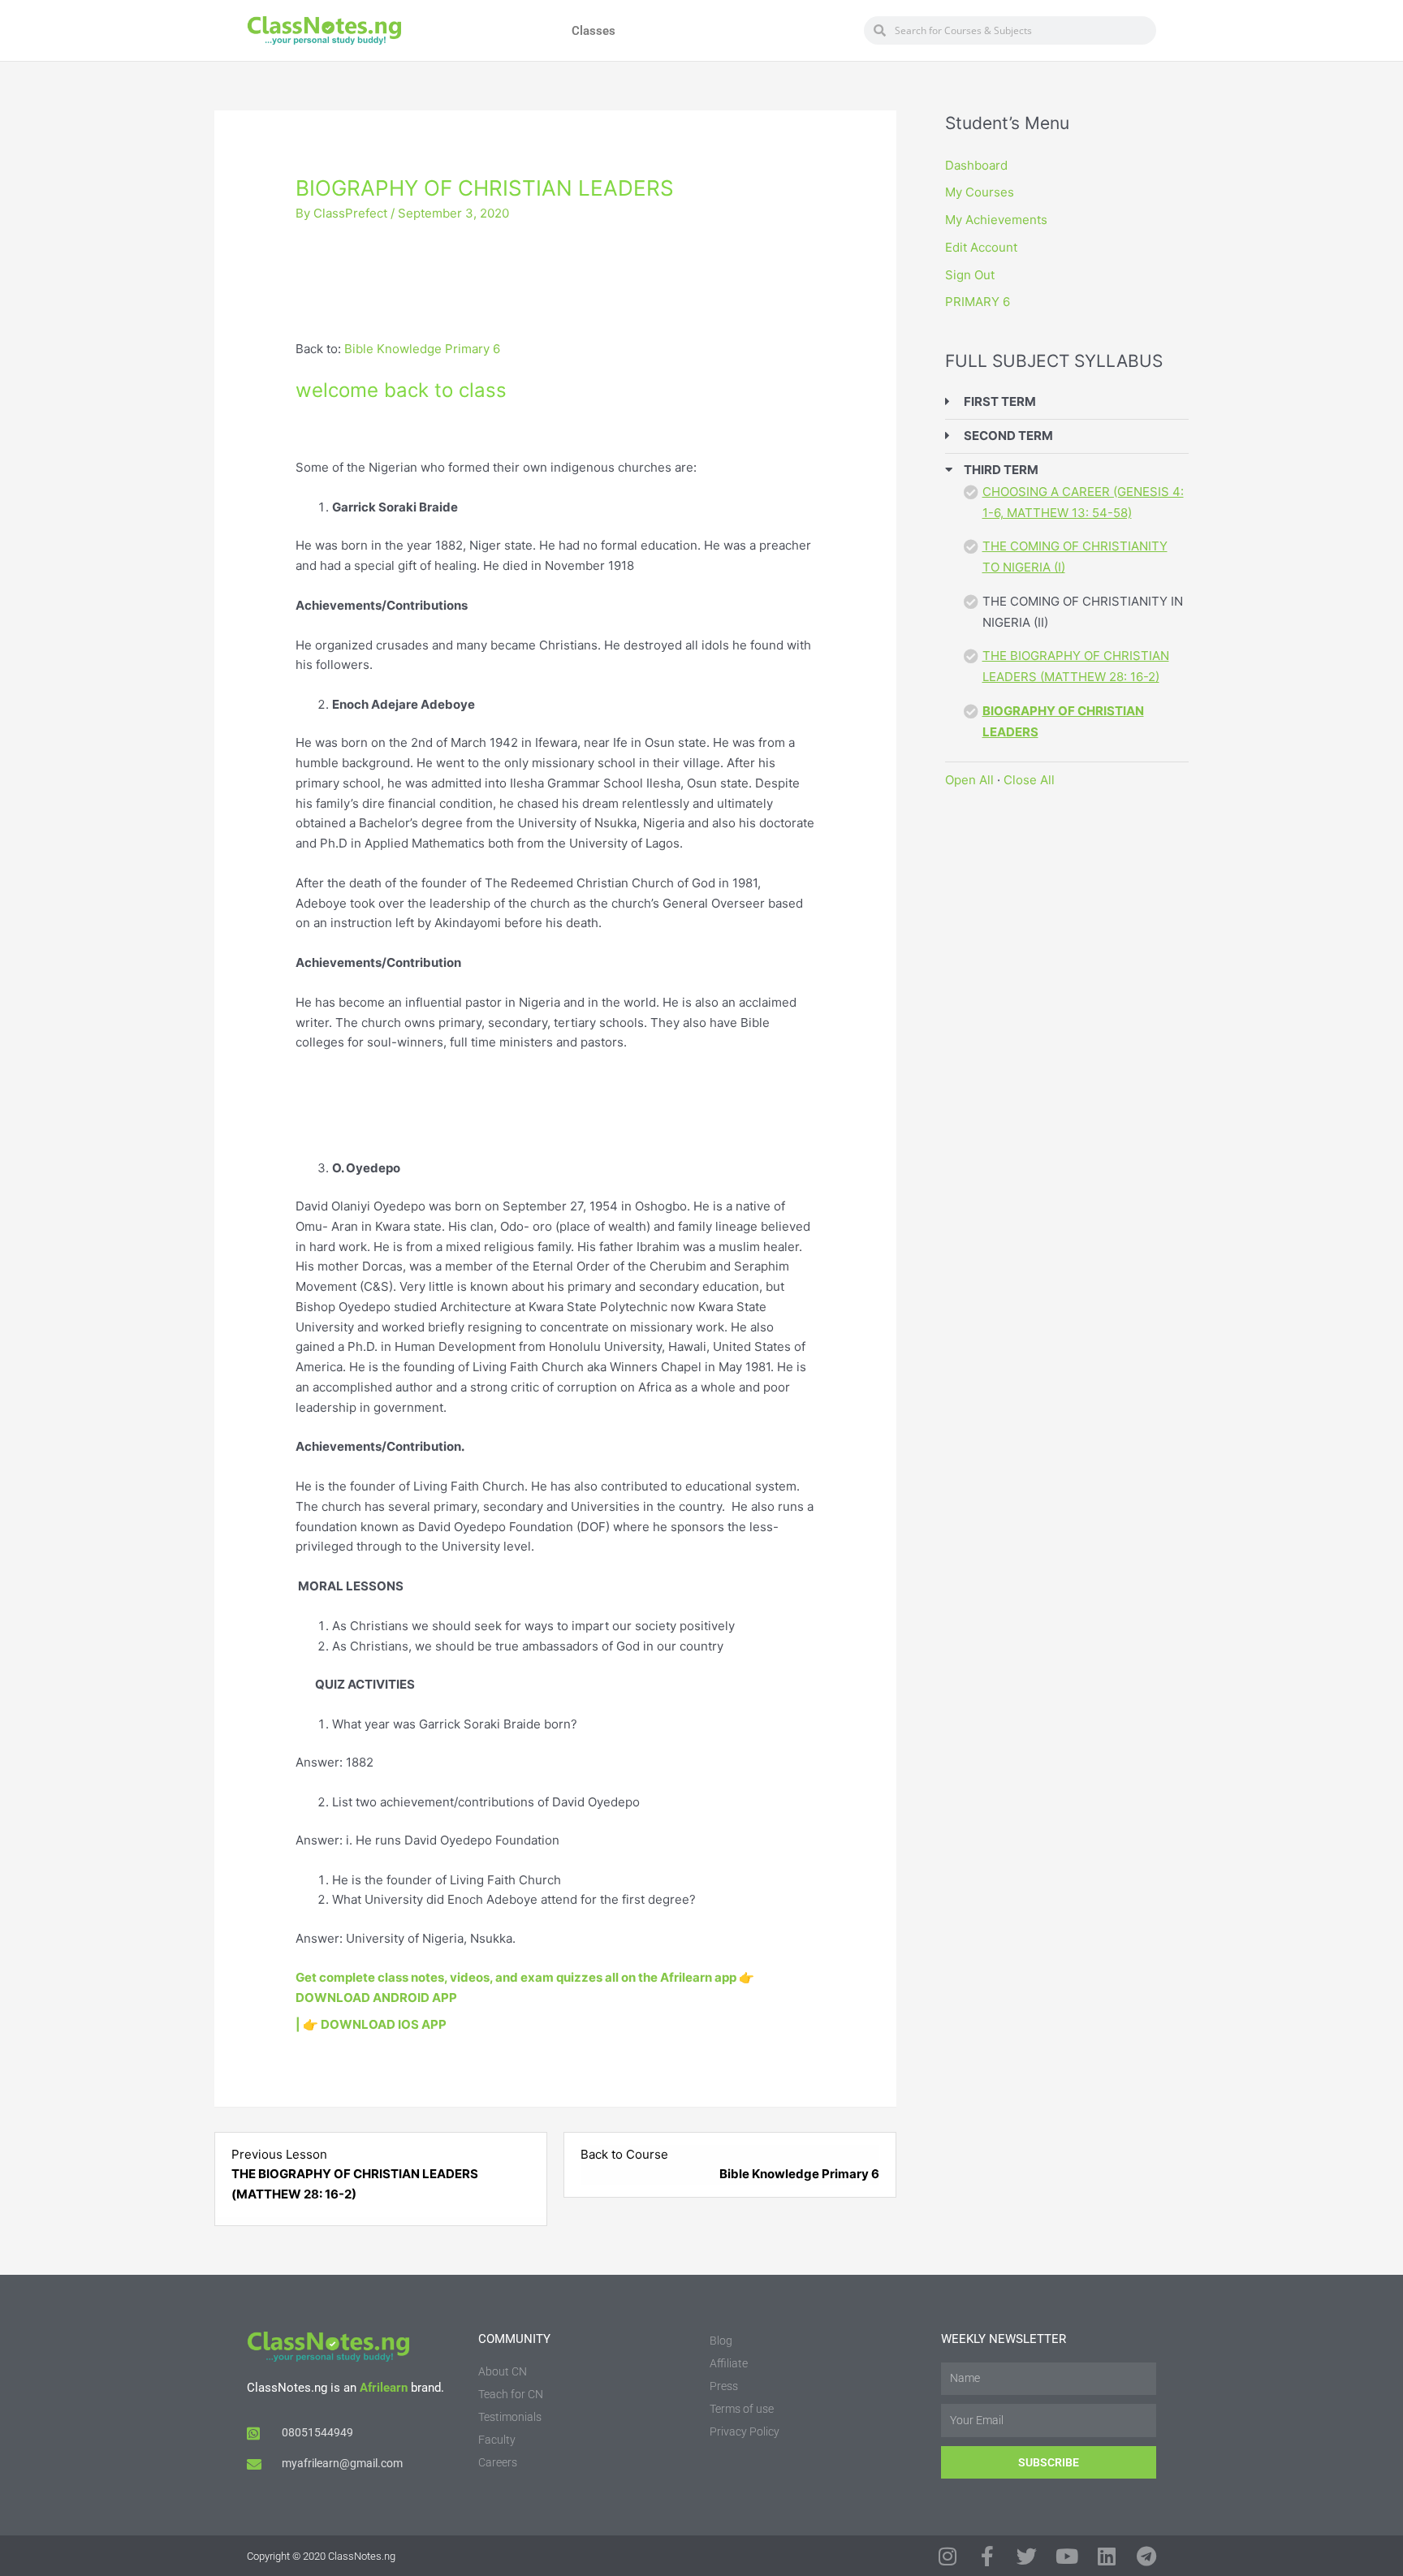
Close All (1029, 780)
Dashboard (976, 165)
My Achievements (996, 220)
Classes (594, 31)
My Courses (980, 192)
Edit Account (981, 247)
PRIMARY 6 (978, 302)
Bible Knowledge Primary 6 (422, 349)
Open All (969, 780)
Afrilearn (384, 2388)
